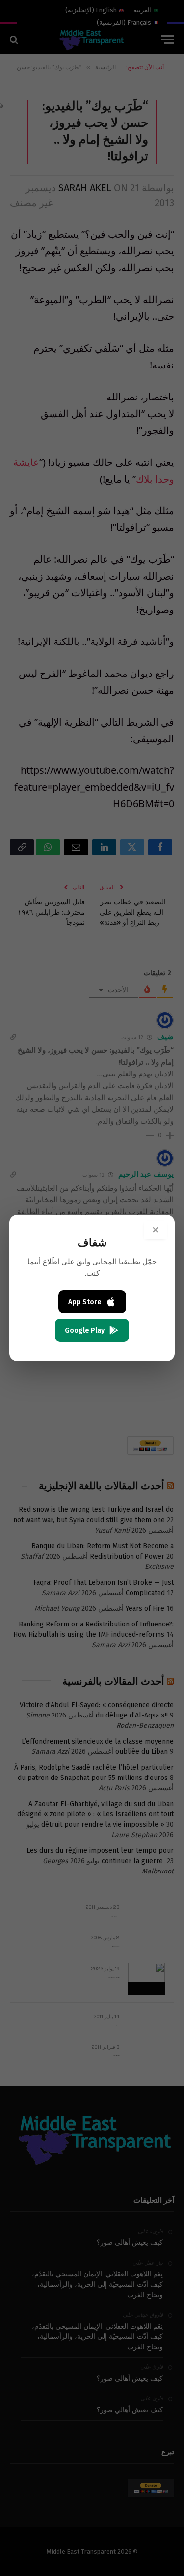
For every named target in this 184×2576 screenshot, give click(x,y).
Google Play (85, 1331)
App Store (85, 1302)
